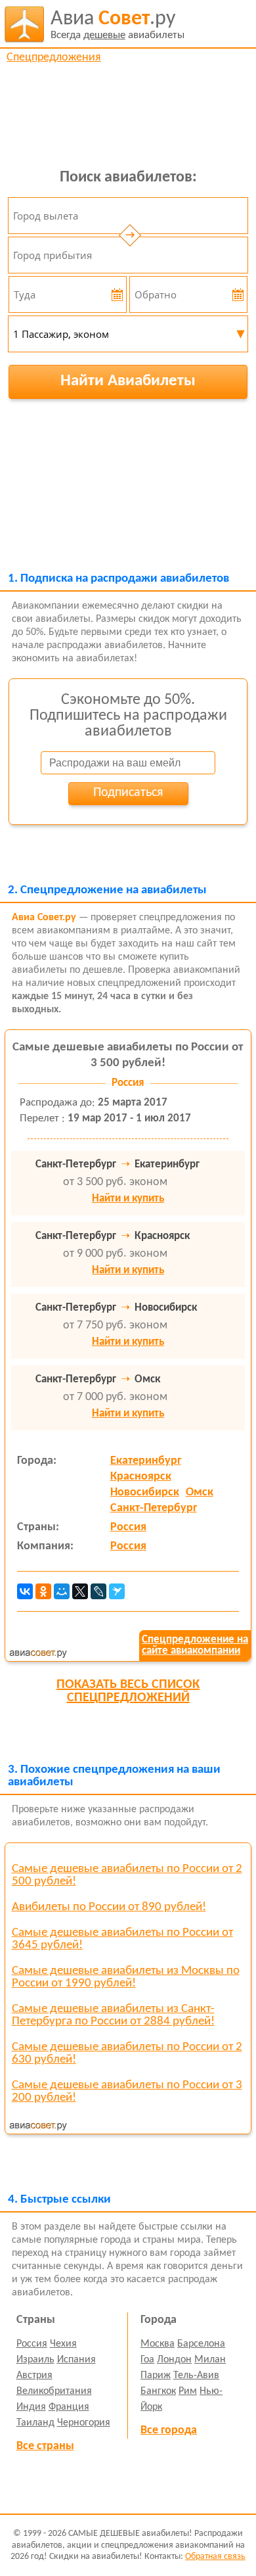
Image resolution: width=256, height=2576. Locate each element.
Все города (169, 2430)
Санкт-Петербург (154, 1508)
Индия (31, 2407)
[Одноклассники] (43, 1591)
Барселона (201, 2344)
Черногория (84, 2423)
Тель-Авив (196, 2376)
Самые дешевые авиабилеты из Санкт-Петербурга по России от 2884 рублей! (113, 2015)
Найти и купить (128, 1199)
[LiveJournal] (98, 1591)
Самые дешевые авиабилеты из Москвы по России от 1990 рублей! (126, 1977)
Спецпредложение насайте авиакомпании (195, 1645)
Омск (200, 1492)
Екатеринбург (146, 1461)
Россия (128, 1527)
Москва (158, 2344)
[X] (80, 1591)
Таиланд (35, 2423)
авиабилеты (117, 25)
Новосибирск (145, 1492)
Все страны (45, 2446)
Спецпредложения (54, 58)
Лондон (174, 2360)
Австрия (34, 2376)
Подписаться (128, 793)
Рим (188, 2391)
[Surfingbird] (117, 1591)
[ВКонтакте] (25, 1591)
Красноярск (141, 1477)
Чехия (63, 2344)
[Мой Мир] (62, 1591)
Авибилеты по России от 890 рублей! (109, 1907)
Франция (69, 2407)
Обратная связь (215, 2557)
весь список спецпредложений (128, 1691)
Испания (76, 2360)
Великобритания (54, 2391)
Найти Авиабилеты (128, 381)
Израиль (35, 2360)
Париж (156, 2376)
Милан (210, 2360)
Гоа (147, 2360)
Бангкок (158, 2391)
